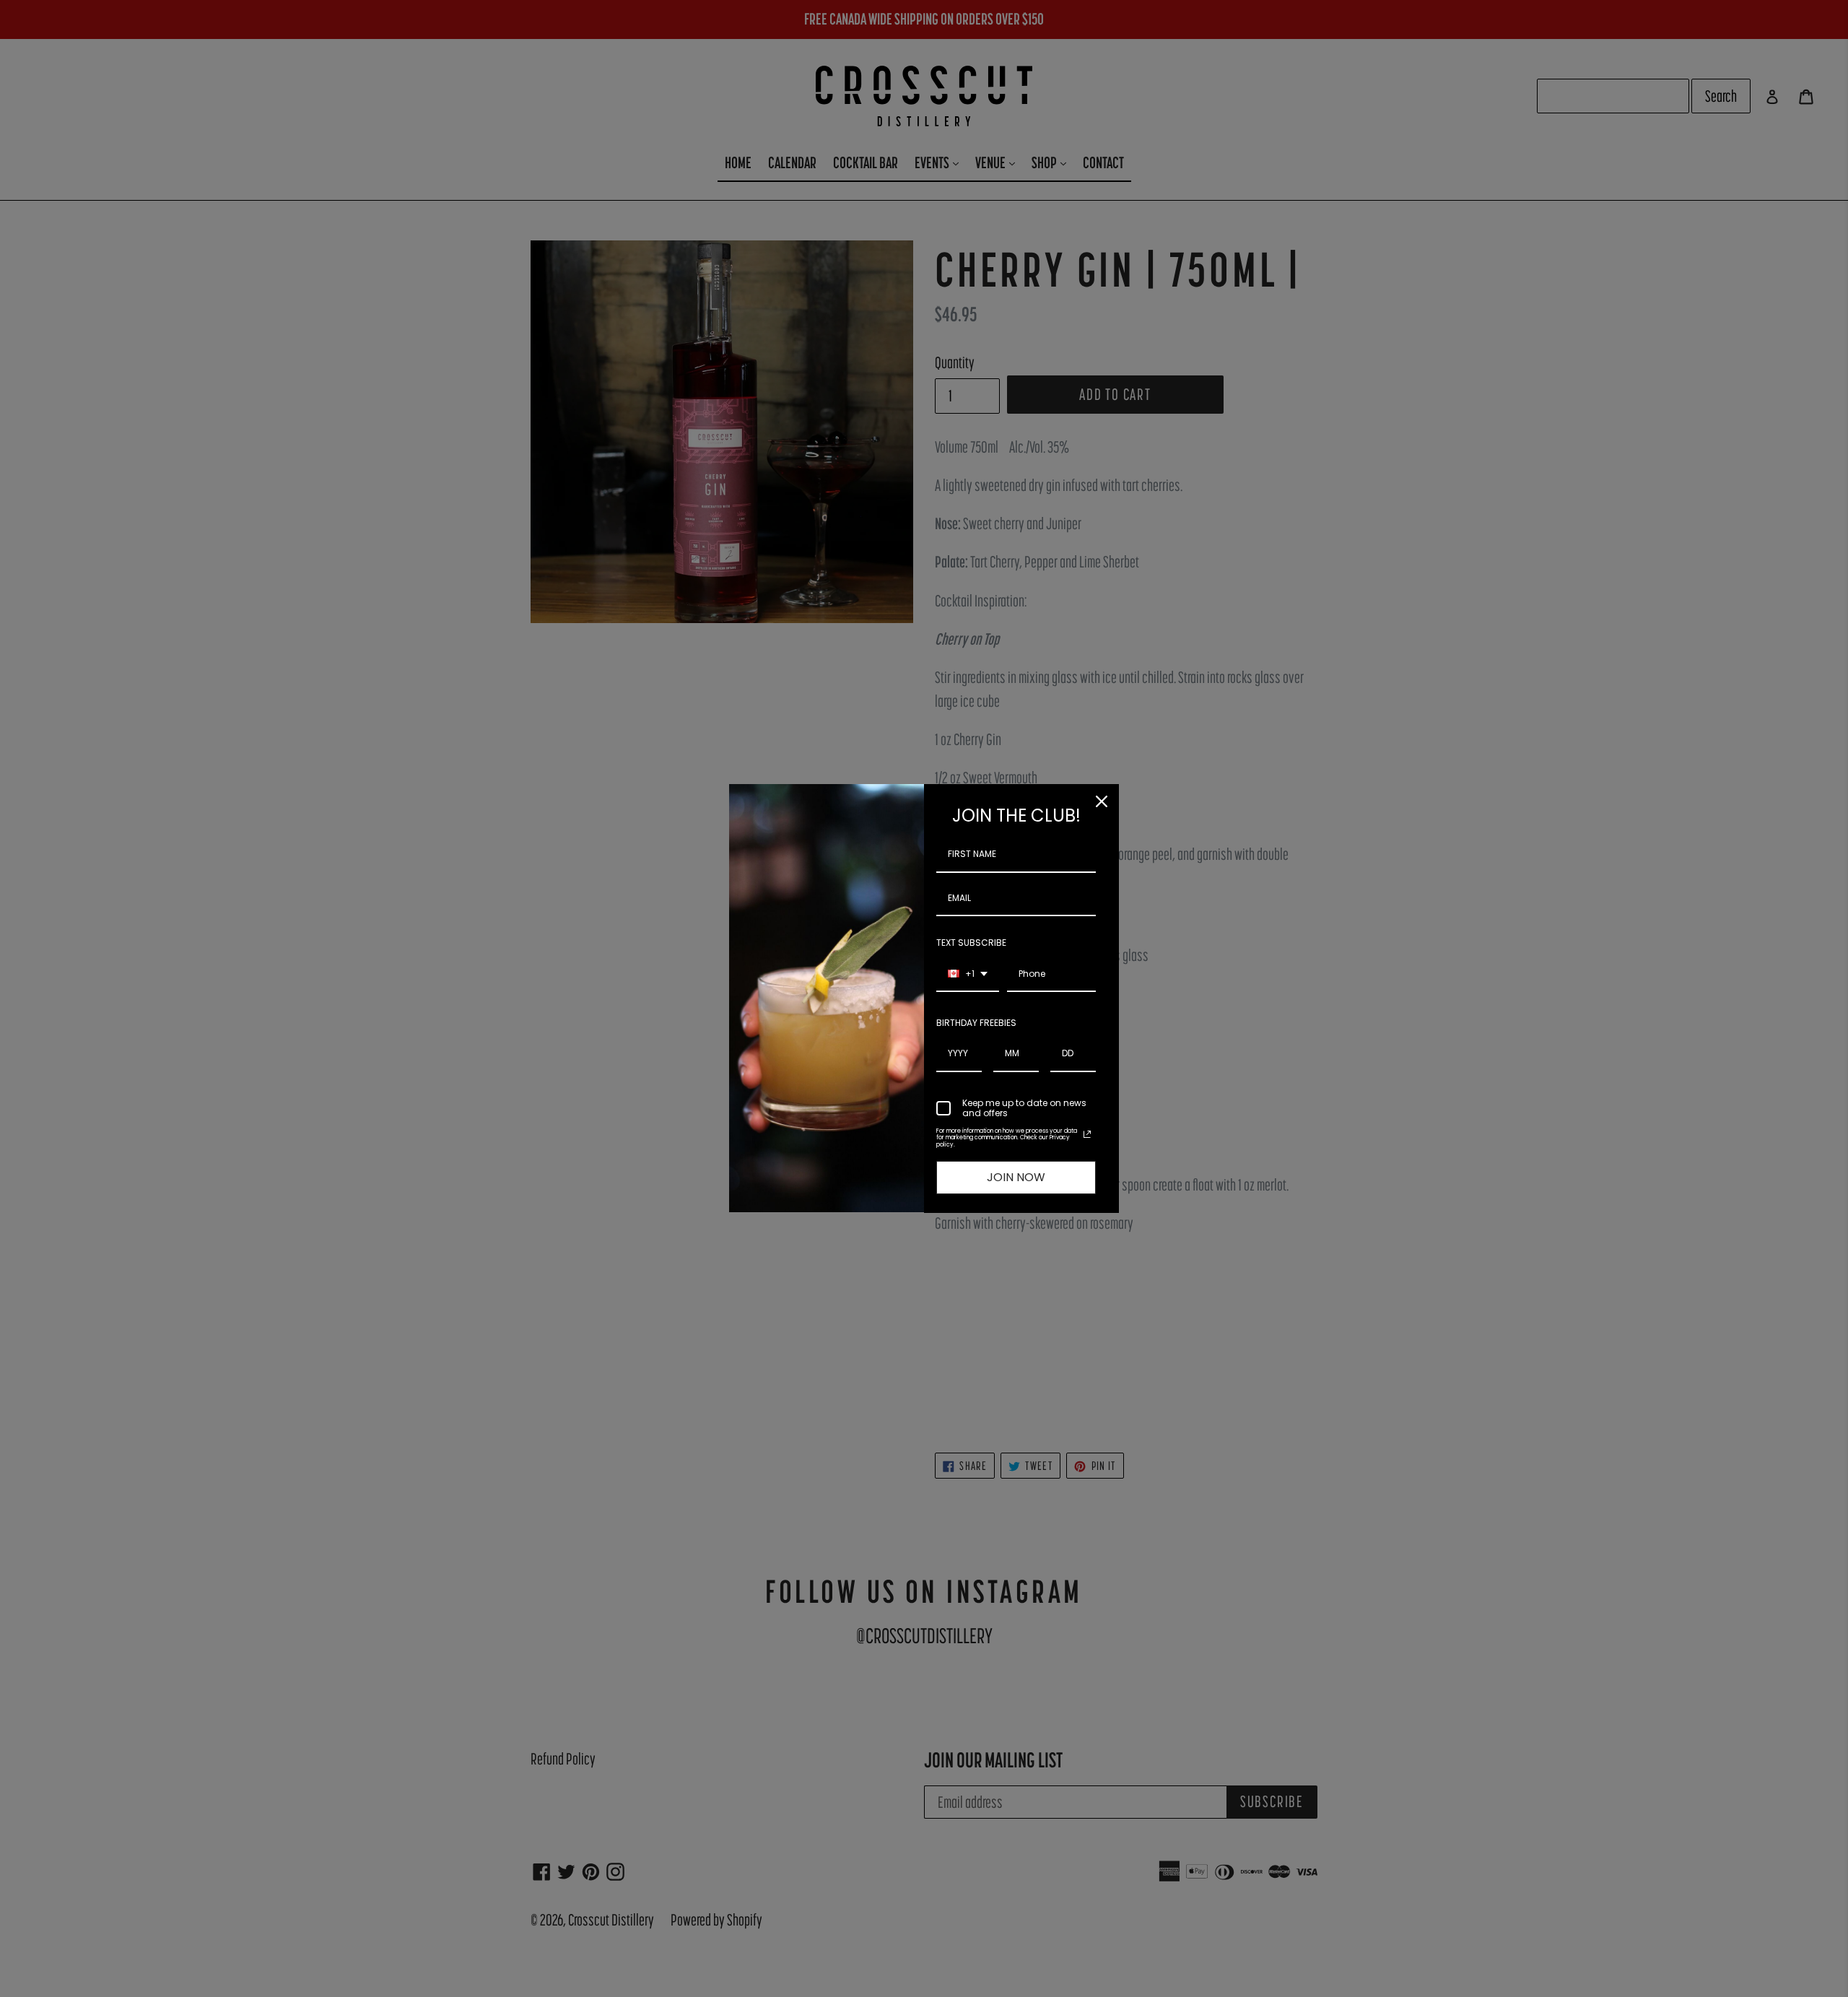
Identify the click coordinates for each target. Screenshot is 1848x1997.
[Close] (1102, 801)
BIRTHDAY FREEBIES (976, 1023)
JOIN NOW (1016, 1177)
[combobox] (968, 975)
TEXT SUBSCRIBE (971, 943)
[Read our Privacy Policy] (1087, 1134)
